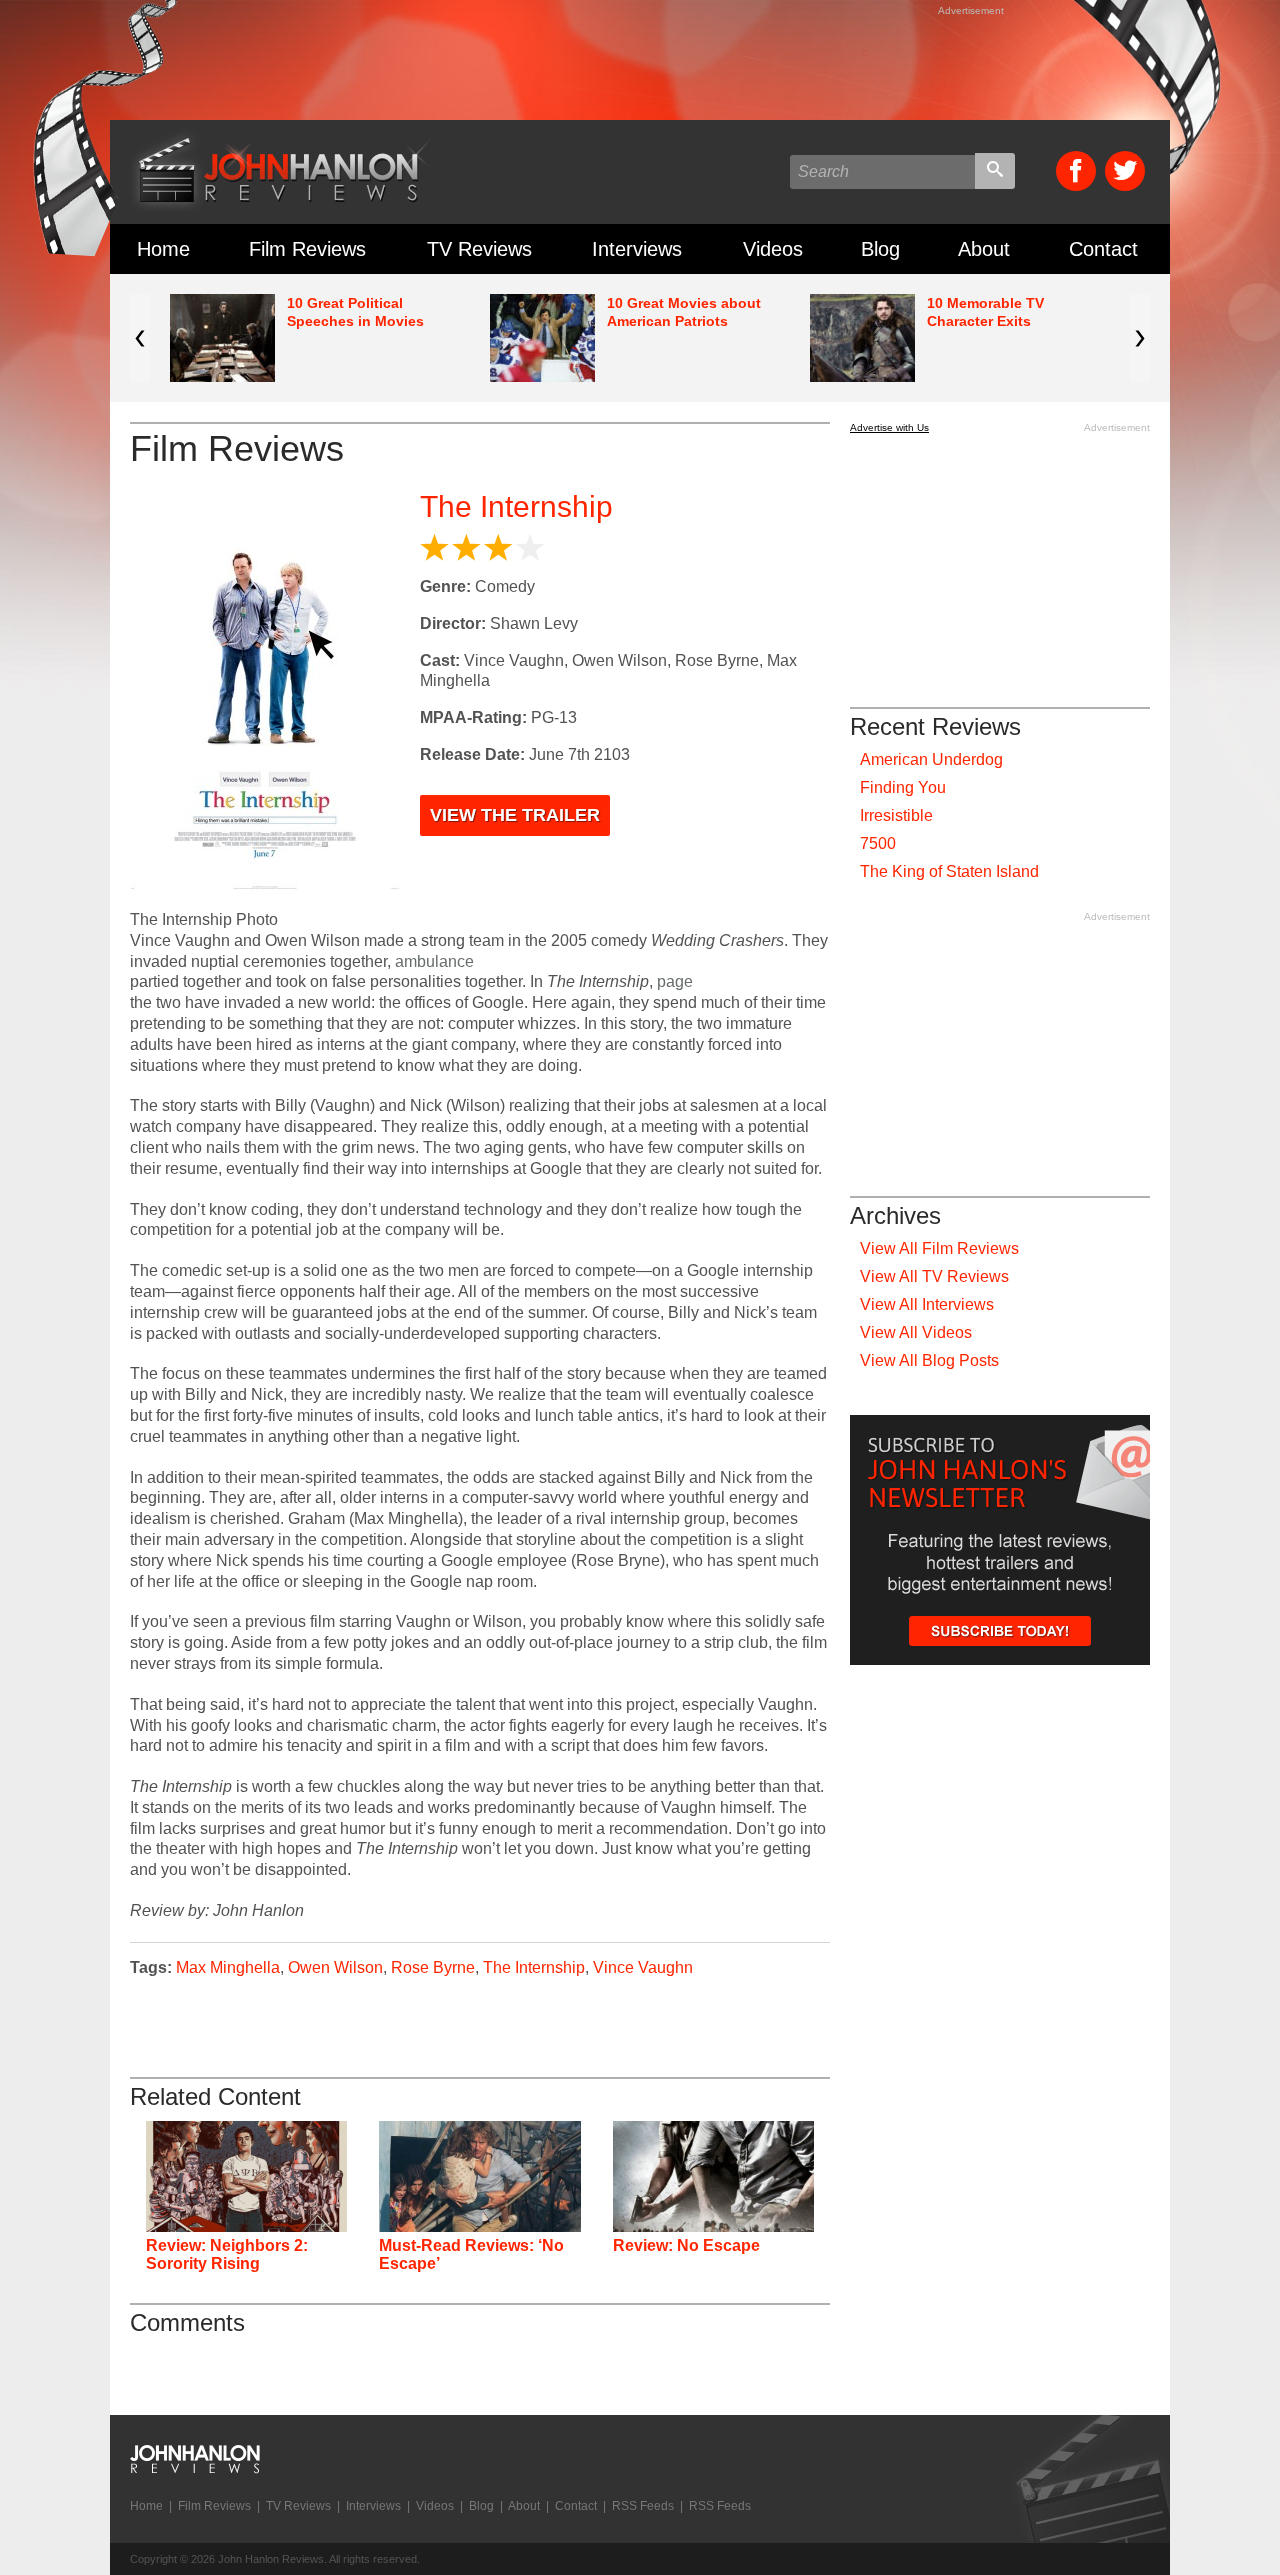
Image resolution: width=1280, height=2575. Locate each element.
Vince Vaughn (643, 1967)
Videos (773, 249)
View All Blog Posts (929, 1360)
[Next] (1140, 338)
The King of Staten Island (949, 871)
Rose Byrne (433, 1967)
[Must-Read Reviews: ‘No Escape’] (479, 2176)
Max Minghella (228, 1967)
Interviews (637, 249)
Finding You (903, 787)
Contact (1103, 249)
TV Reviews (479, 249)
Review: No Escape (686, 2245)
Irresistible (896, 815)
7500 (878, 843)
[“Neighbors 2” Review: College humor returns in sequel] (246, 2176)
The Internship (516, 506)
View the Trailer (515, 815)
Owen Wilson (335, 1967)
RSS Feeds (643, 2506)
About (984, 249)
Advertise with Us (889, 427)
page (675, 981)
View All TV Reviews (934, 1276)
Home (163, 249)
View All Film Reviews (939, 1248)
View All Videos (916, 1332)
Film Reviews (307, 249)
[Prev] (140, 338)
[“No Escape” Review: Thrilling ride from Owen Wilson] (713, 2176)
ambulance (434, 961)
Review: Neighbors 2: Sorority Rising (227, 2254)
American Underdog (931, 759)
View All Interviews (927, 1304)
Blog (880, 249)
